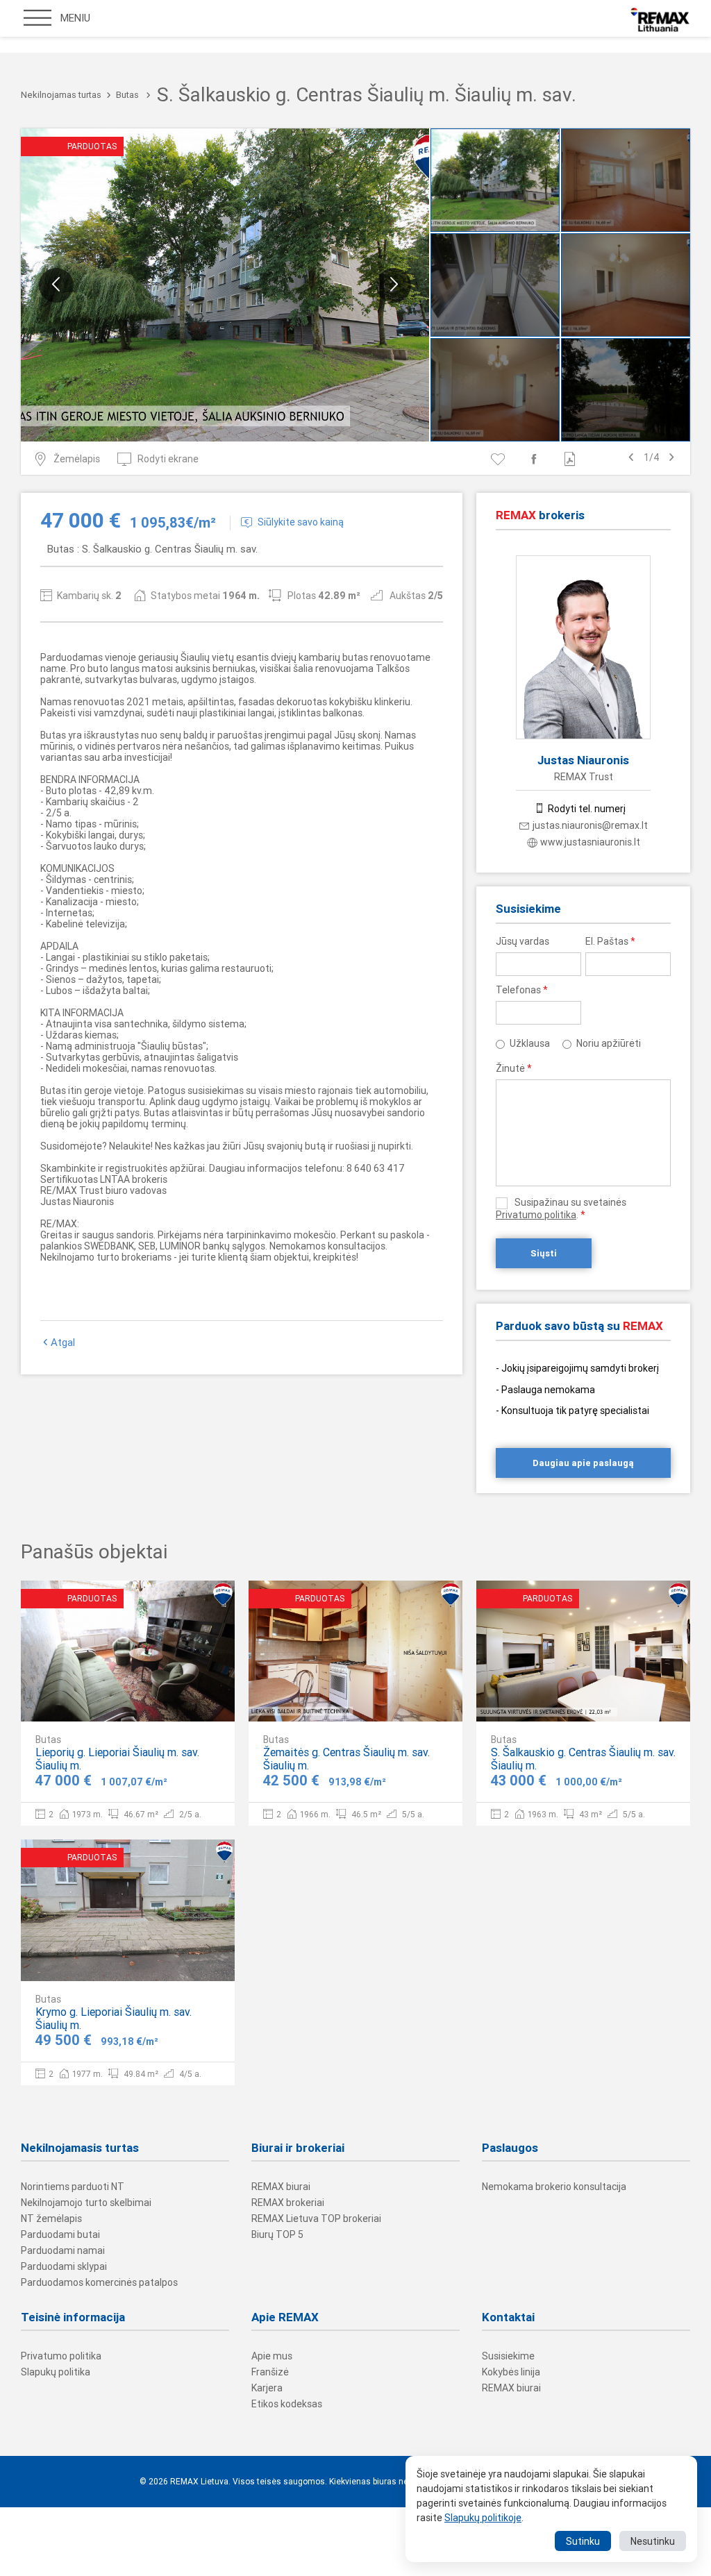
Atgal (63, 1342)
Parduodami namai (63, 2250)
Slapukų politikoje (483, 2518)
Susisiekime (508, 2356)
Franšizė (270, 2372)
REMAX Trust (584, 777)
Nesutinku (653, 2541)
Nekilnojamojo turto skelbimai (86, 2203)
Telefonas (522, 990)
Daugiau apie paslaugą (583, 1463)
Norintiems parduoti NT (73, 2187)
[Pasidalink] (536, 459)
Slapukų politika (56, 2372)
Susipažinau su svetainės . (561, 1209)
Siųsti (544, 1253)
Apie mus (272, 2356)
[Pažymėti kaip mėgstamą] (500, 459)
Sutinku (583, 2541)
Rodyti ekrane (168, 459)
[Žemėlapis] (182, 1699)
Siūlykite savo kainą (301, 522)
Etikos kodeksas (287, 2404)
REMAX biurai (281, 2187)
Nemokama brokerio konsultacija (554, 2187)
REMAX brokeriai (288, 2203)
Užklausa (530, 1043)
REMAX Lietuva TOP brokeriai (316, 2219)
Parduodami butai (60, 2234)
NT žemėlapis (51, 2219)
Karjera (267, 2388)
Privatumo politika (536, 1215)
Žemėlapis (77, 459)
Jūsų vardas (522, 941)
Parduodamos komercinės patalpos (99, 2282)
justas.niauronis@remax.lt (590, 825)
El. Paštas (610, 941)
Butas (127, 95)
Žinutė (514, 1068)
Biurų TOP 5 (277, 2234)
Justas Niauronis (583, 760)
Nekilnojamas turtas (61, 95)
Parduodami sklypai (64, 2266)
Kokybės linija (511, 2372)
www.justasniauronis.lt (590, 842)
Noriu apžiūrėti (609, 1043)
